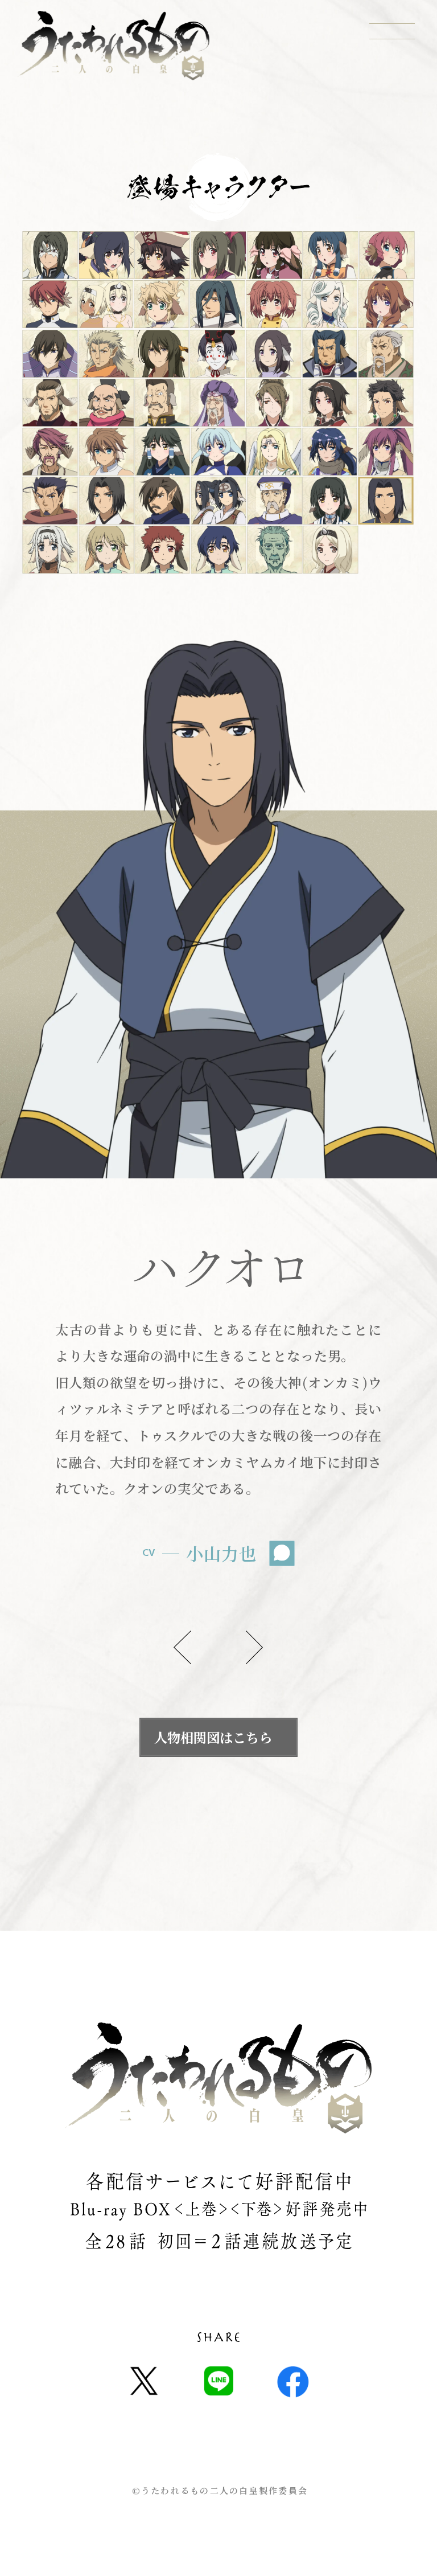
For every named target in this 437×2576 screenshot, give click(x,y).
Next (255, 1647)
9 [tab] (105, 304)
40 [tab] (275, 501)
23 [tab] (106, 402)
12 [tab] (273, 304)
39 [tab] (219, 501)
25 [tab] (218, 402)
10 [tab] (161, 304)
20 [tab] (330, 353)
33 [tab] (273, 452)
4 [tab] (219, 255)
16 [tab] (106, 353)
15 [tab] (50, 353)
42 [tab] (386, 501)
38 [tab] (162, 501)
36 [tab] (50, 501)
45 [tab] (162, 550)
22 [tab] (50, 402)
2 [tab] (106, 255)
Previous (182, 1647)
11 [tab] (218, 304)
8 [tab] (50, 304)
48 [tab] (331, 550)
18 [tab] (218, 353)
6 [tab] (331, 255)
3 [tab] (162, 255)
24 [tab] (162, 402)
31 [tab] (162, 452)
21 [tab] (386, 353)
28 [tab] (386, 402)
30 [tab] (106, 452)
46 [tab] (219, 550)
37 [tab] (106, 501)
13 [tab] (330, 304)
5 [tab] (275, 255)
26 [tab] (273, 402)
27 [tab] (330, 402)
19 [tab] (273, 353)
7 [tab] (387, 255)
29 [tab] (50, 452)
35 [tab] (386, 452)
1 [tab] (50, 255)
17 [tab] (161, 353)
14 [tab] (386, 304)
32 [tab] (219, 452)
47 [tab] (275, 550)
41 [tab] (330, 501)
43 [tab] (50, 550)
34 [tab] (330, 452)
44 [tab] (106, 550)
